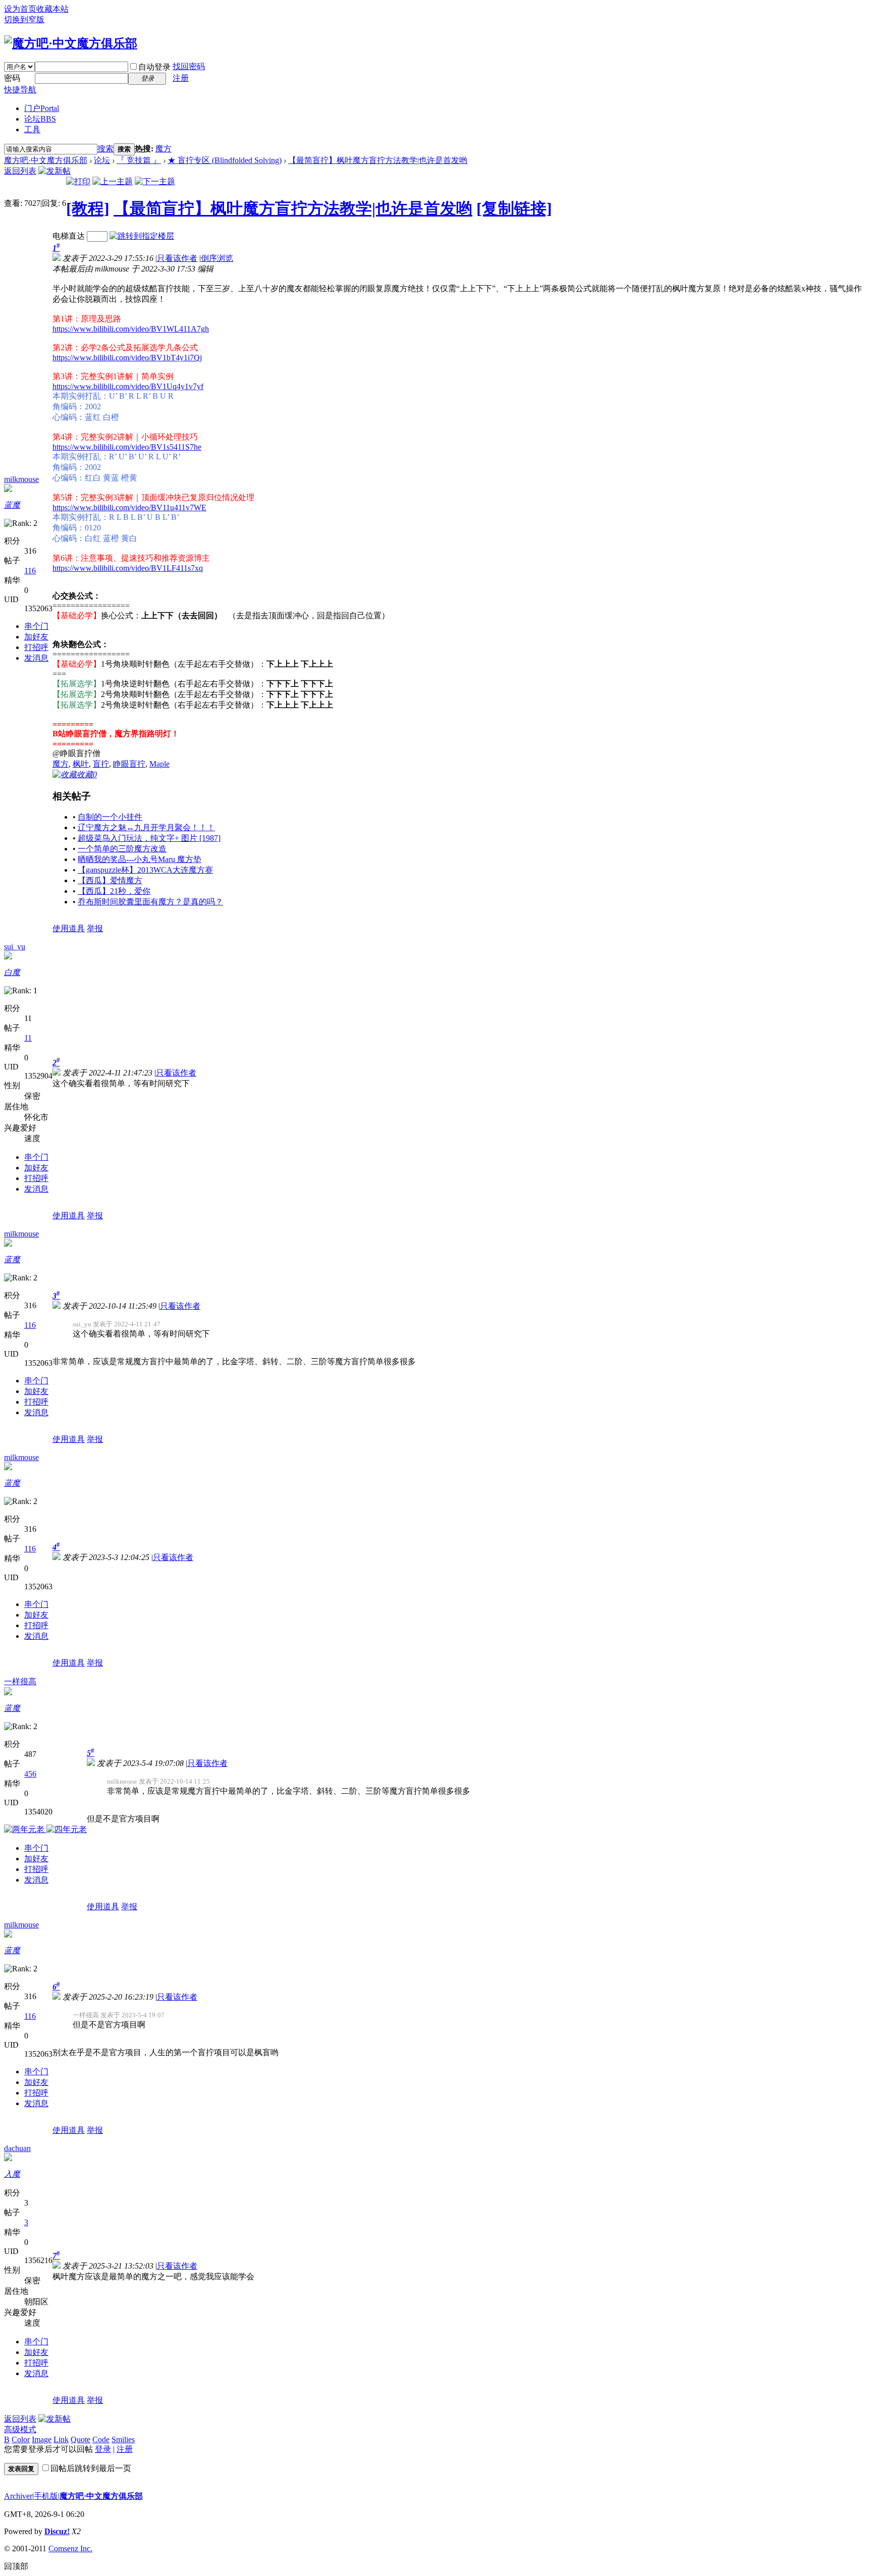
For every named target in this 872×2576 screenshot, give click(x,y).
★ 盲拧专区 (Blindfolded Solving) (225, 160)
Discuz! (57, 2531)
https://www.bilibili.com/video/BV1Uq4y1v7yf (128, 386)
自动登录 (154, 67)
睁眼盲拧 (129, 764)
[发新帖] (54, 171)
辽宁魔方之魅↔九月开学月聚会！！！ (146, 827)
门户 (42, 108)
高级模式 (20, 2429)
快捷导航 (20, 90)
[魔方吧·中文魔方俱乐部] (71, 43)
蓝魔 (12, 505)
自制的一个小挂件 (110, 817)
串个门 (36, 626)
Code (101, 2439)
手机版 (46, 2496)
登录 (103, 2449)
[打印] (78, 181)
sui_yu (15, 947)
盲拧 (101, 764)
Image (42, 2439)
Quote (80, 2439)
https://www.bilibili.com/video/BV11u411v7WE (129, 507)
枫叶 (81, 764)
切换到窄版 (24, 19)
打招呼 (36, 647)
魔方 (163, 149)
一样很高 (20, 1681)
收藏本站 (52, 9)
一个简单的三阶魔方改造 (122, 849)
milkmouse (21, 479)
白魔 (12, 972)
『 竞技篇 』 (139, 160)
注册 (181, 78)
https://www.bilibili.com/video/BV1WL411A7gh (131, 329)
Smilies (123, 2439)
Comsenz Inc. (70, 2548)
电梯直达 (69, 236)
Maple (159, 764)
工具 (32, 129)
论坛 (40, 119)
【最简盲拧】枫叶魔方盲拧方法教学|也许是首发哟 (378, 160)
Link (61, 2439)
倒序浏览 (217, 258)
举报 (95, 928)
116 (30, 571)
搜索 (105, 149)
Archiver (18, 2496)
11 (28, 1038)
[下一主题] (155, 181)
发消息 (36, 658)
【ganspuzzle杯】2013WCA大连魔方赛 (145, 870)
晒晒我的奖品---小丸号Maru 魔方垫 (140, 859)
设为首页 (20, 9)
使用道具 (69, 928)
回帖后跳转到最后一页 (91, 2468)
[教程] (88, 208)
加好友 (36, 637)
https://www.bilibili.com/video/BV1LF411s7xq (128, 568)
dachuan (17, 2148)
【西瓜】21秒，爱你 (114, 891)
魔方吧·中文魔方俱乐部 (46, 160)
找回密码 (189, 66)
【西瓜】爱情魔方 (110, 880)
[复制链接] (514, 208)
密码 (12, 78)
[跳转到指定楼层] (142, 236)
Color (21, 2439)
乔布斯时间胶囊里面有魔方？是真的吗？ (150, 902)
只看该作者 (177, 258)
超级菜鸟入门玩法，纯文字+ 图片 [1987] (149, 838)
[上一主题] (113, 181)
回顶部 (16, 2566)
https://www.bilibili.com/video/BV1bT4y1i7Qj (127, 358)
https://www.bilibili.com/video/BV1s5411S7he (127, 447)
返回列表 (20, 171)
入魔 (12, 2174)
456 (30, 1774)
